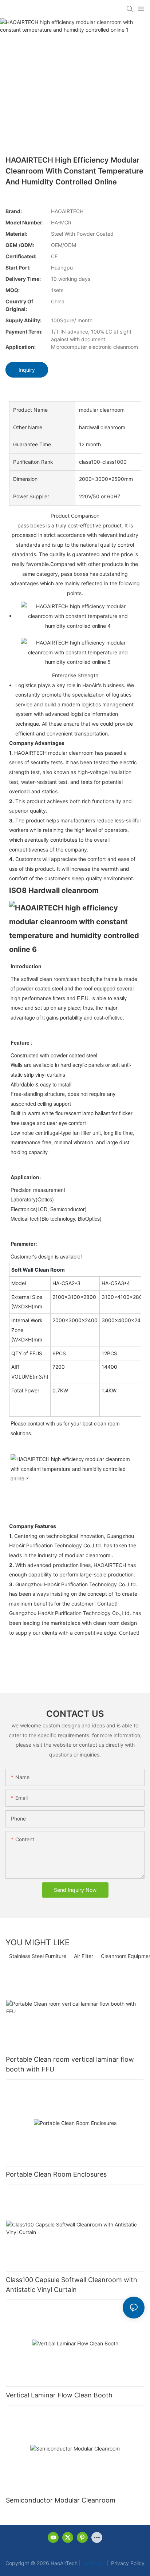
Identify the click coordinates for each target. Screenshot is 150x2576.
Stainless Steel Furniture (38, 1956)
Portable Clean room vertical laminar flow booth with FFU (70, 2064)
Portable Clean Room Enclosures (56, 2174)
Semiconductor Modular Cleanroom (61, 2500)
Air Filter (84, 1956)
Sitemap (93, 2563)
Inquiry (27, 370)
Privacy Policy (127, 2563)
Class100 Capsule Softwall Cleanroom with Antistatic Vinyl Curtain (72, 2285)
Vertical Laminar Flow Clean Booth (59, 2395)
